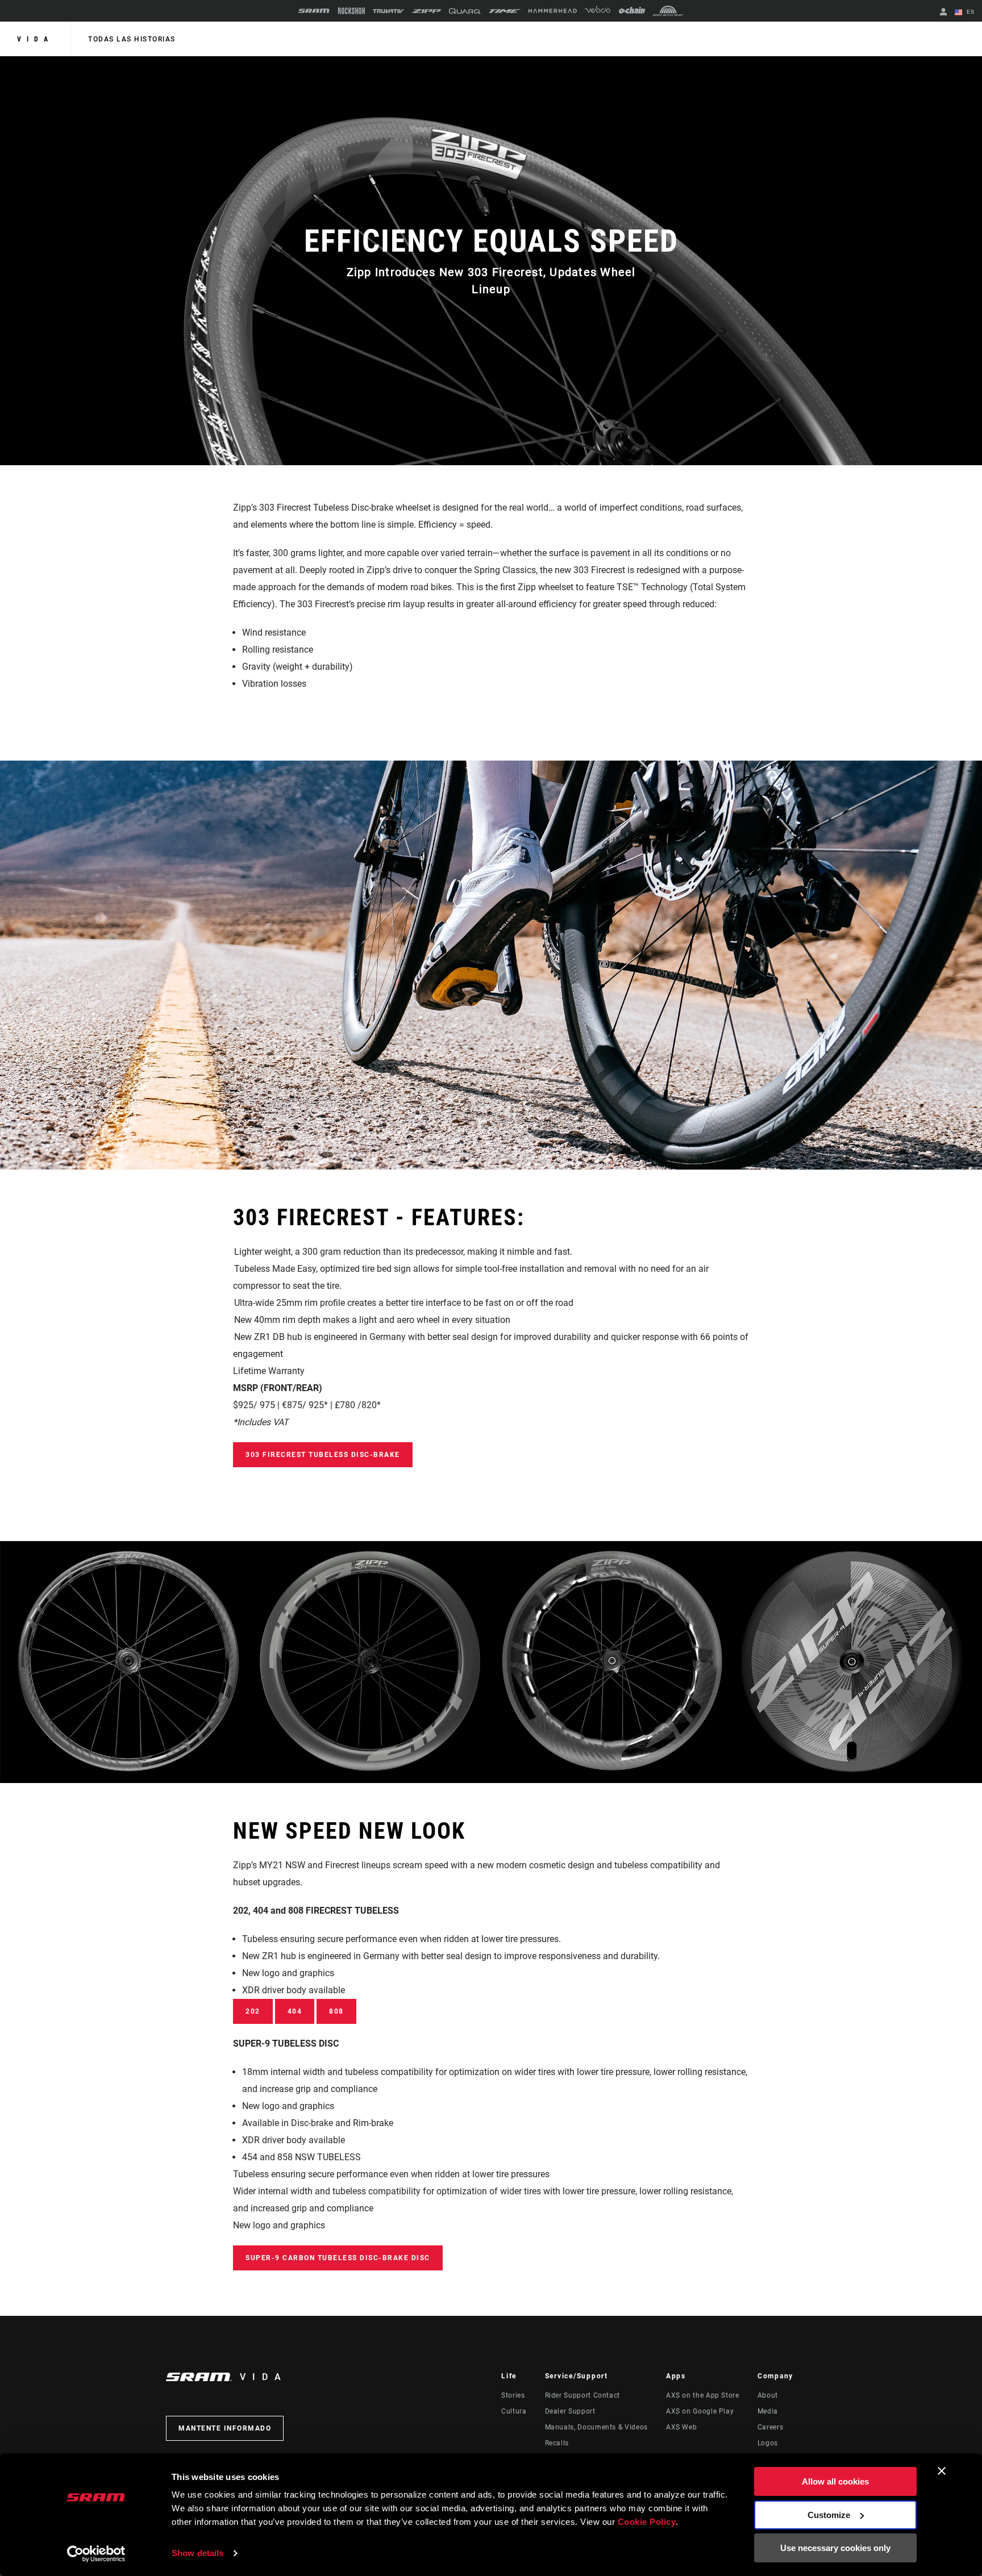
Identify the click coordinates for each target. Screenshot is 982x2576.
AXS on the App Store (703, 2395)
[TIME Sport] (505, 11)
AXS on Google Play (700, 2411)
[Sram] (314, 11)
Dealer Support (570, 2411)
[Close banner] (942, 2471)
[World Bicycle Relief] (668, 11)
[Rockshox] (351, 11)
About (768, 2395)
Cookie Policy (647, 2522)
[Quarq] (465, 11)
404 (295, 2011)
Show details (197, 2553)
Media (768, 2411)
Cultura (514, 2411)
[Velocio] (598, 11)
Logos (768, 2443)
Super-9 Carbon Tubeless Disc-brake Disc (338, 2258)
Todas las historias (132, 39)
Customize (829, 2515)
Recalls (557, 2443)
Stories (513, 2395)
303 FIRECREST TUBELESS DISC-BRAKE (323, 1455)
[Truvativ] (388, 11)
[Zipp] (426, 11)
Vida (35, 39)
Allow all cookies (835, 2481)
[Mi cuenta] (943, 13)
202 (253, 2011)
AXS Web (681, 2427)
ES (969, 12)
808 (336, 2011)
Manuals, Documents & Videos (596, 2427)
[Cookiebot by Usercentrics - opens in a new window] (96, 2554)
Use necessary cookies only (835, 2548)
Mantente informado (225, 2428)
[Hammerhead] (553, 11)
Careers (770, 2427)
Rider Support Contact (582, 2395)
